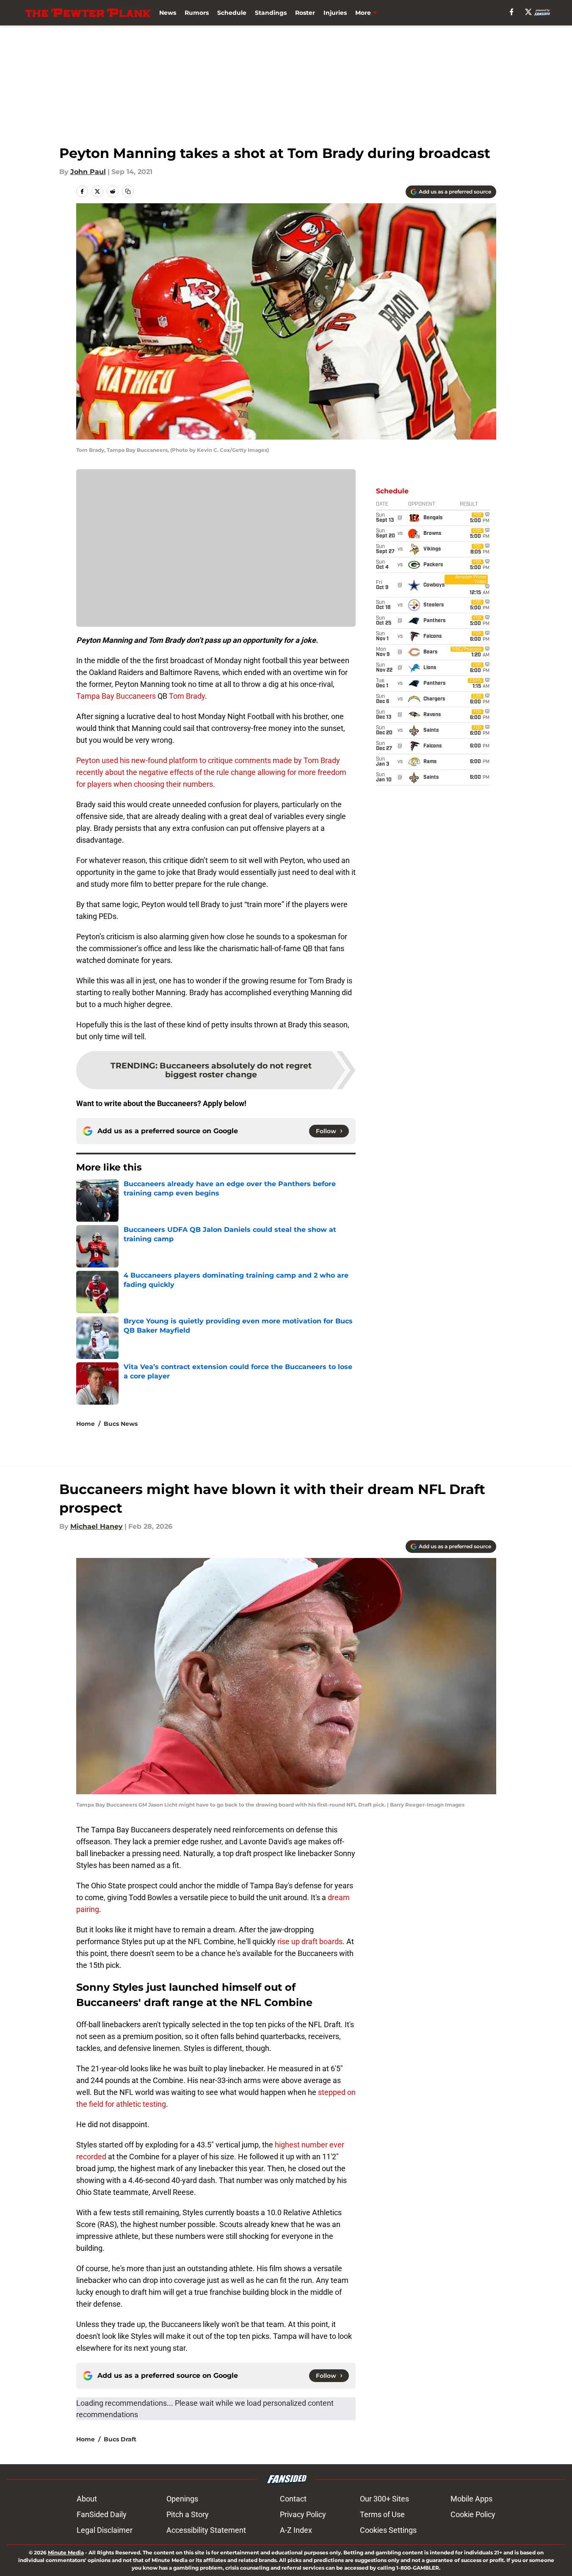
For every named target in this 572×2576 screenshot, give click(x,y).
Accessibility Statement (206, 2530)
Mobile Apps (471, 2499)
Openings (182, 2499)
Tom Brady (187, 696)
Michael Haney (97, 1526)
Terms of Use (382, 2514)
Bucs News (121, 1424)
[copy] (128, 191)
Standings (271, 13)
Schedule (232, 13)
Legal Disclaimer (105, 2530)
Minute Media (66, 2552)
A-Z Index (296, 2530)
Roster (305, 13)
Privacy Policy (303, 2514)
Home (86, 1424)
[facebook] (512, 12)
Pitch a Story (188, 2514)
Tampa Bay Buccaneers (116, 696)
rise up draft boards (310, 1941)
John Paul (88, 172)
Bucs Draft (120, 2439)
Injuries (335, 13)
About (87, 2499)
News (168, 13)
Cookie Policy (473, 2514)
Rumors (197, 13)
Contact (293, 2499)
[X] (528, 12)
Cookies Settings (388, 2530)
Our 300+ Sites (384, 2499)
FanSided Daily (102, 2514)
